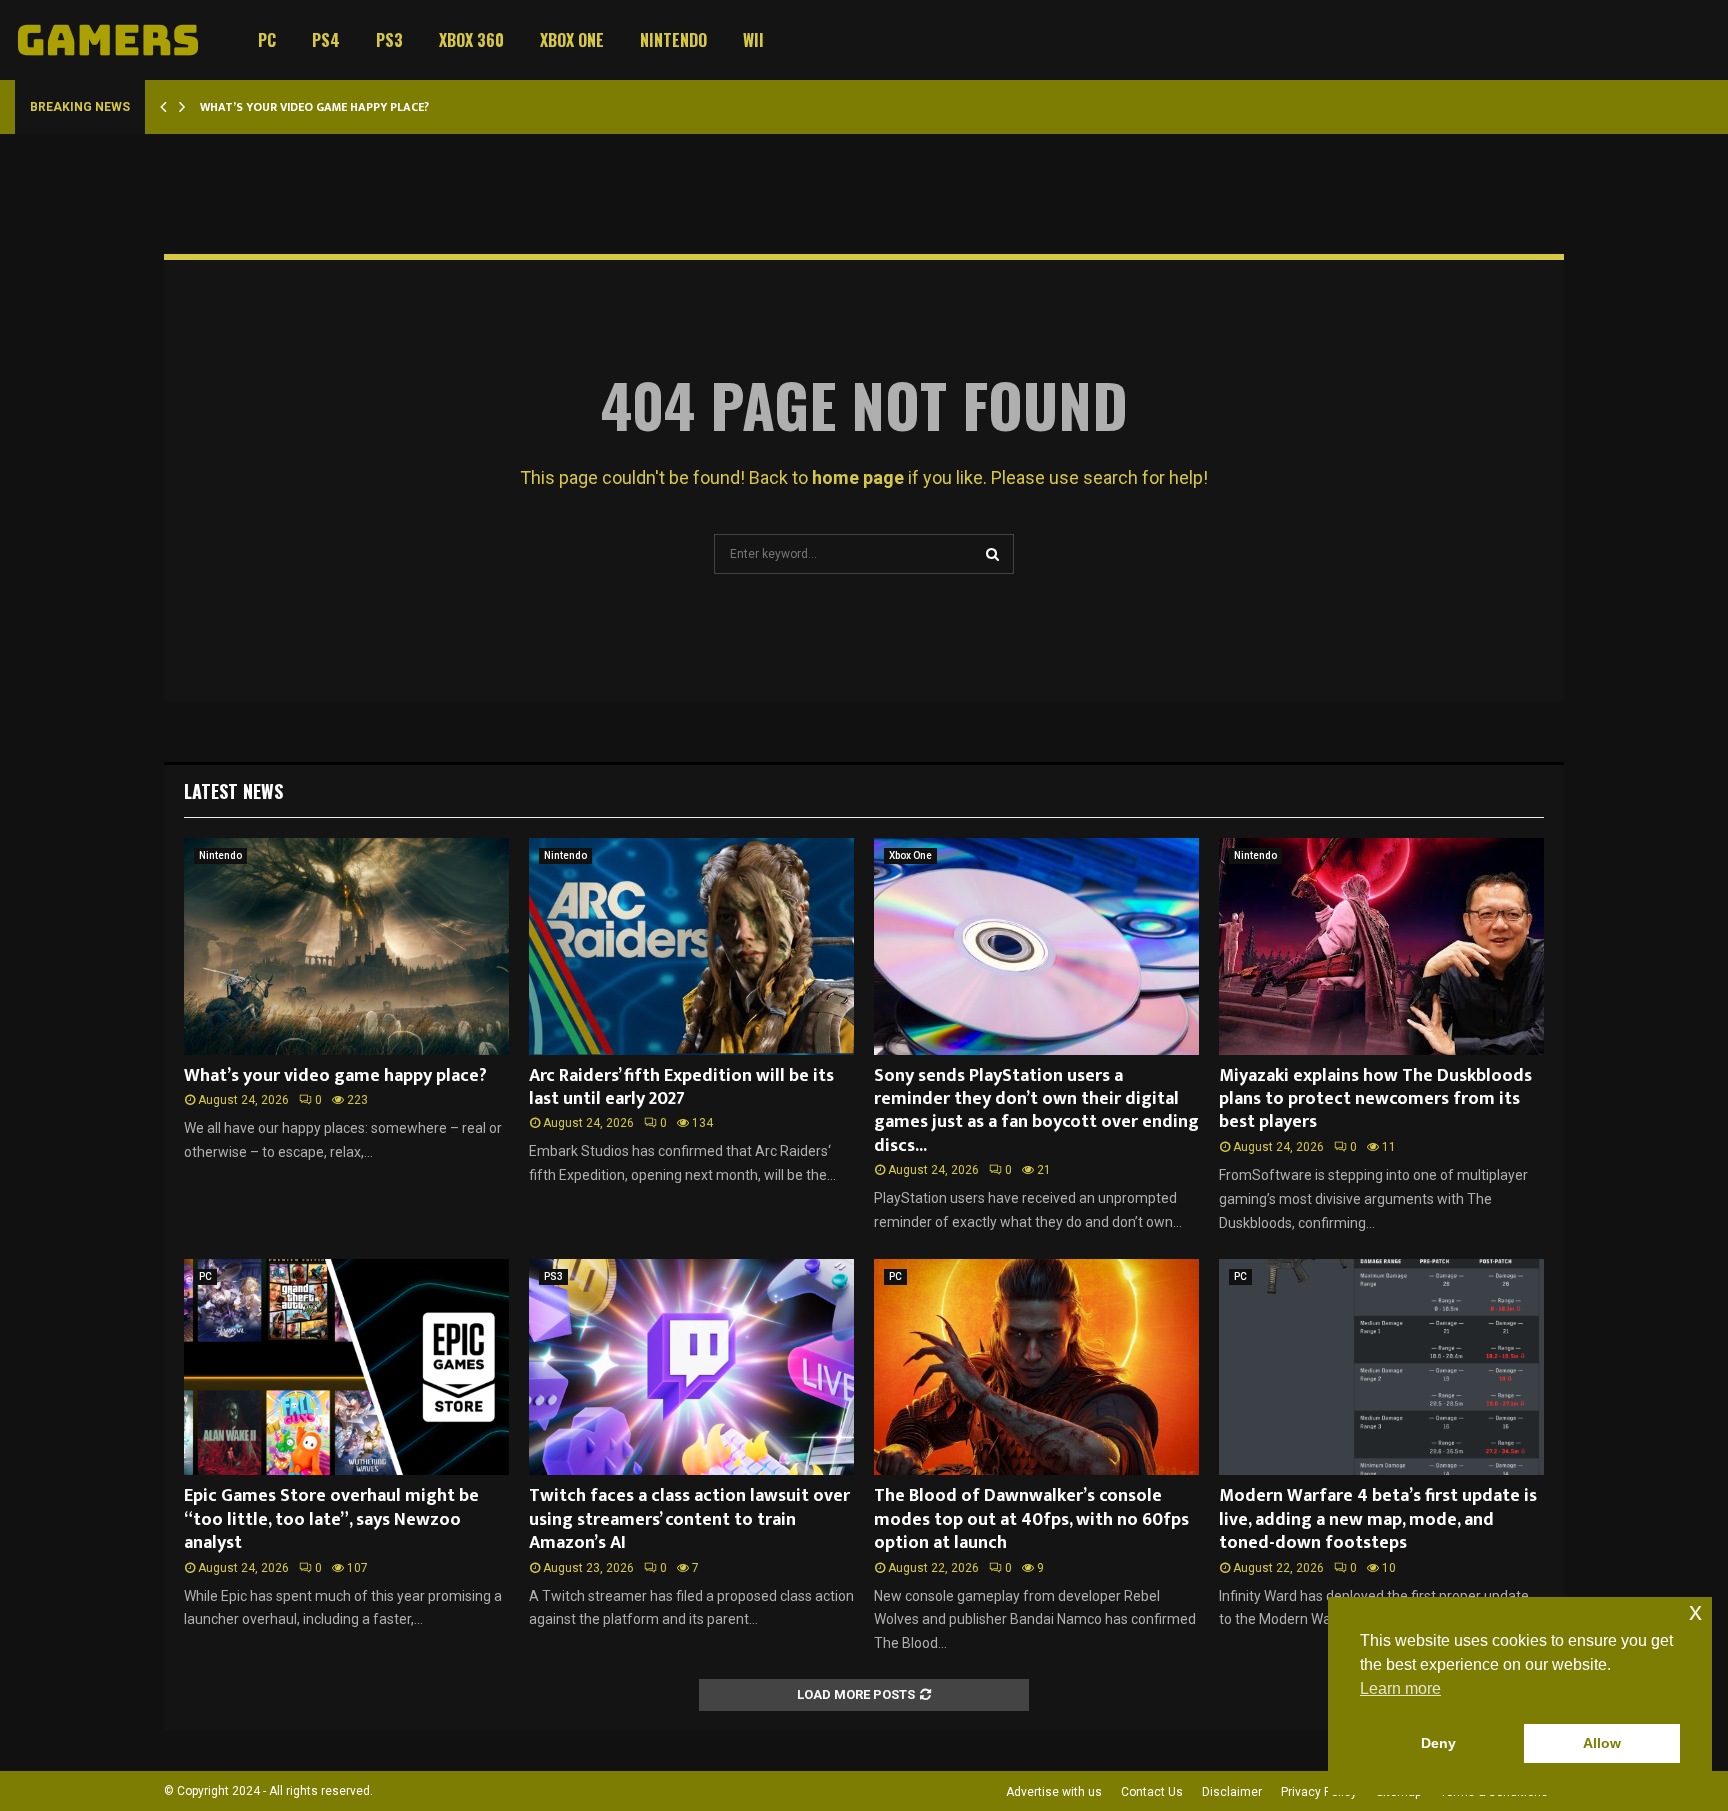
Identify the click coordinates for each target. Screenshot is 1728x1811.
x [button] (1695, 1611)
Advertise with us (1054, 1792)
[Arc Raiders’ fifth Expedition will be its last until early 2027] (691, 946)
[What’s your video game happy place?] (346, 946)
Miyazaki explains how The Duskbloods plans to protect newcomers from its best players (1375, 1099)
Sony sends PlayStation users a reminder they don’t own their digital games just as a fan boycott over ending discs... (1036, 1111)
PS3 (389, 40)
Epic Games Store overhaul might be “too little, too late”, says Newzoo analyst (331, 1519)
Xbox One (572, 40)
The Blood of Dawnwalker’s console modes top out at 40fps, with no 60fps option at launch (1031, 1519)
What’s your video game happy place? (314, 107)
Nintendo (673, 40)
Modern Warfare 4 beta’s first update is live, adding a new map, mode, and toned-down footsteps (1378, 1519)
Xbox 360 (471, 40)
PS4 (326, 40)
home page (858, 477)
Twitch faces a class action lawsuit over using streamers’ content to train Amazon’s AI (689, 1519)
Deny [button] (1438, 1743)
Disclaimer (1232, 1792)
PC (267, 40)
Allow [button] (1602, 1743)
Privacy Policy (1319, 1792)
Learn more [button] (1400, 1688)
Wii (753, 40)
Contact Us (1152, 1792)
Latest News (233, 791)
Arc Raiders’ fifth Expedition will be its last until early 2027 (681, 1087)
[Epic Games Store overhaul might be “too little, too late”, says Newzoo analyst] (346, 1367)
